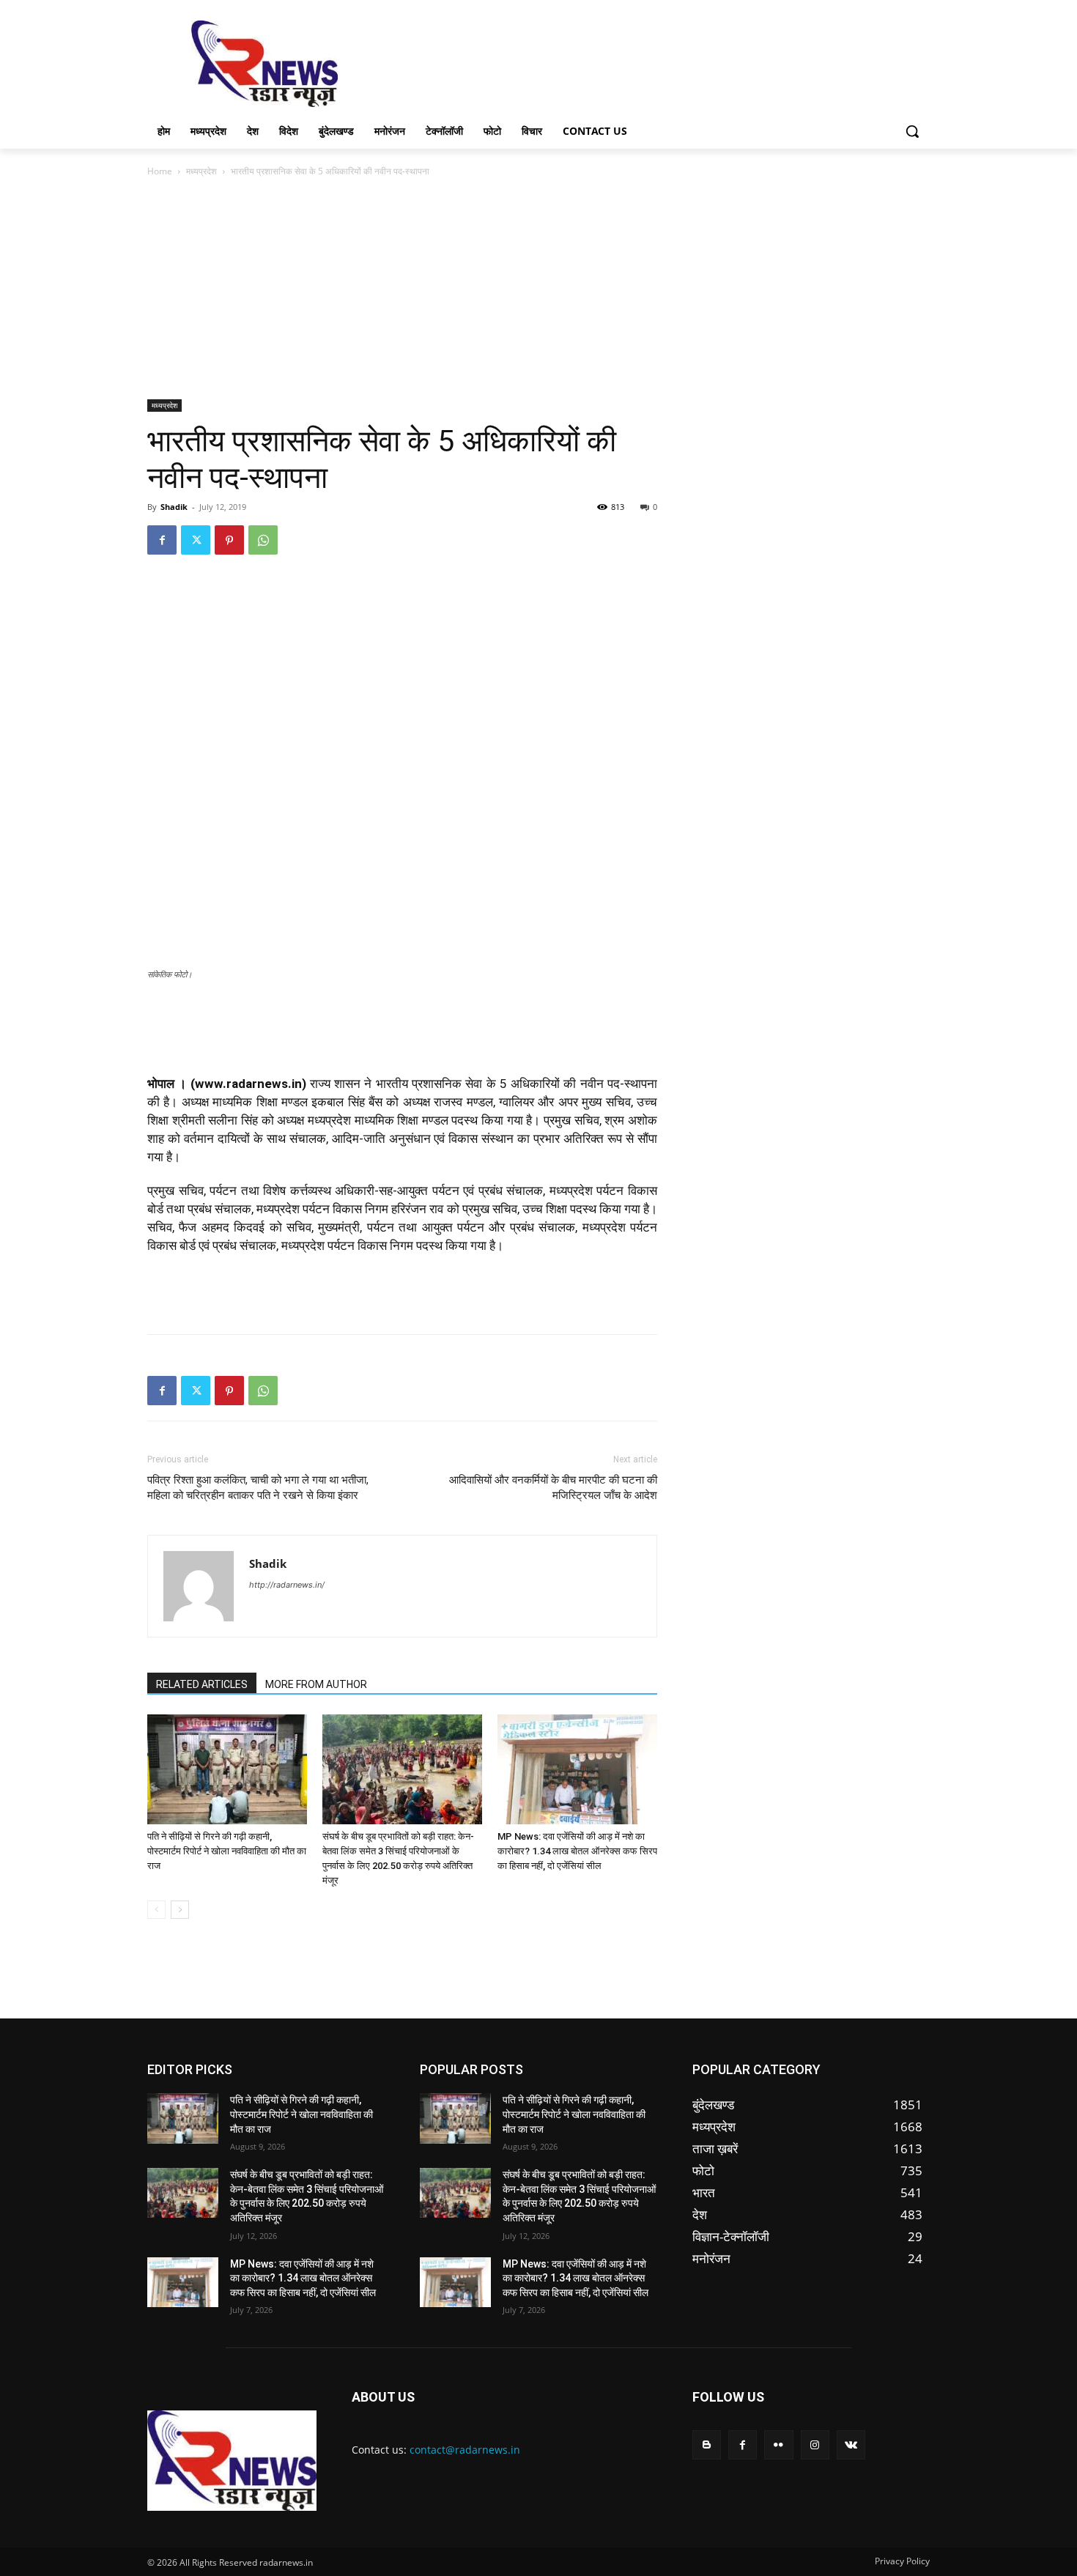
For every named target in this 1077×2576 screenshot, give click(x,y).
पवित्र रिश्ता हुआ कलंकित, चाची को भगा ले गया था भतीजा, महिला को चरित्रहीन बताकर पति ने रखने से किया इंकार (258, 1488)
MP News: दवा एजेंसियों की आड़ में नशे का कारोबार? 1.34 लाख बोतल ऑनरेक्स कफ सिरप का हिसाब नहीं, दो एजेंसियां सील (577, 1851)
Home (160, 171)
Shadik (174, 507)
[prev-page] (156, 1910)
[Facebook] (162, 540)
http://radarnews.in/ (287, 1585)
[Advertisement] (648, 62)
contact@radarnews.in (465, 2450)
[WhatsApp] (263, 540)
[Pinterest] (229, 540)
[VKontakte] (851, 2444)
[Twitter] (196, 540)
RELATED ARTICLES (202, 1684)
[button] (912, 131)
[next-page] (180, 1910)
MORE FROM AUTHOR (316, 1684)
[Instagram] (815, 2444)
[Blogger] (707, 2444)
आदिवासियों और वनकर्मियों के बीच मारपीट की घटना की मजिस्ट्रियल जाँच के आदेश (553, 1488)
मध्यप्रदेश (201, 171)
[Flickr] (778, 2444)
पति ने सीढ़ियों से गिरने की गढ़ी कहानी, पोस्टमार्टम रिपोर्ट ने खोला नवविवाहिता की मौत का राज (227, 1851)
